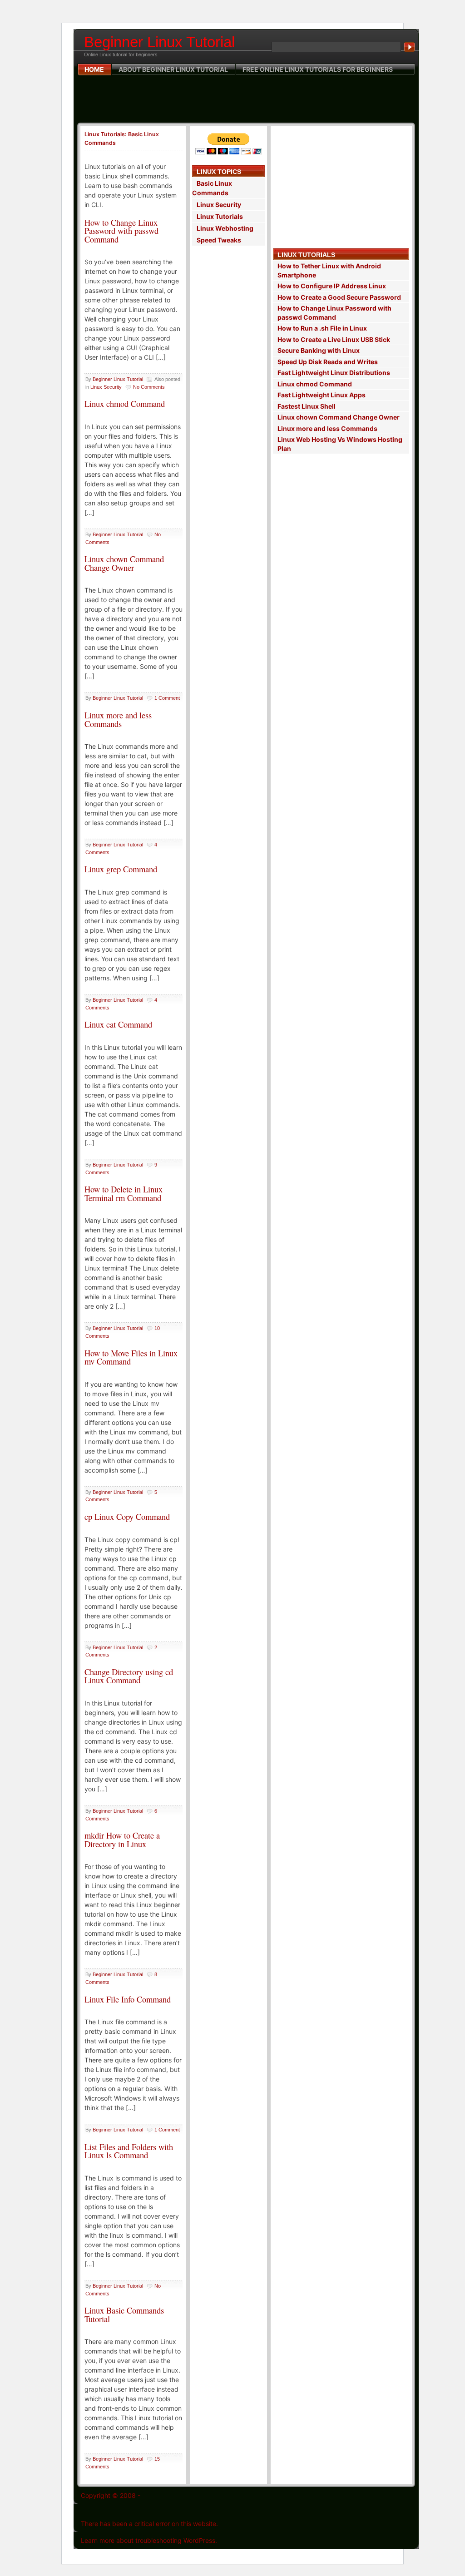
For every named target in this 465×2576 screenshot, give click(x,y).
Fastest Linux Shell (307, 406)
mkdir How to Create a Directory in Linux (122, 1839)
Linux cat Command (118, 1024)
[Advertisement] (246, 99)
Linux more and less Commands (118, 719)
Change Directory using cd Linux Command (129, 1676)
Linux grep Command (121, 869)
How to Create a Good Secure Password (339, 297)
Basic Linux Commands (212, 188)
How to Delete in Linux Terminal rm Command (124, 1193)
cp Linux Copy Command (127, 1516)
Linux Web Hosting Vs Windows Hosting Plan (340, 444)
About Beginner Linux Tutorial (173, 69)
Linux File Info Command (128, 1999)
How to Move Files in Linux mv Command (131, 1357)
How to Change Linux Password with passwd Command (121, 231)
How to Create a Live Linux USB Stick (334, 339)
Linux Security (106, 387)
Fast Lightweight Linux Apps (322, 395)
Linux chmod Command (125, 403)
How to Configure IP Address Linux (332, 286)
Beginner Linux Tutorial (159, 42)
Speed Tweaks (219, 240)
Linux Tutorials (220, 216)
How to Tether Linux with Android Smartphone (329, 270)
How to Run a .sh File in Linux (322, 328)
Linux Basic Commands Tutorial (124, 2314)
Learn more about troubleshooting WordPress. (149, 2540)
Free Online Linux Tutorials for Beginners (318, 69)
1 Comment (167, 698)
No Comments (149, 387)
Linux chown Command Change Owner (124, 563)
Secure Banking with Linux (319, 350)
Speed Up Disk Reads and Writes (328, 362)
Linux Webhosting (225, 228)
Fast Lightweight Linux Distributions (334, 373)
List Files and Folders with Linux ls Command (129, 2151)
